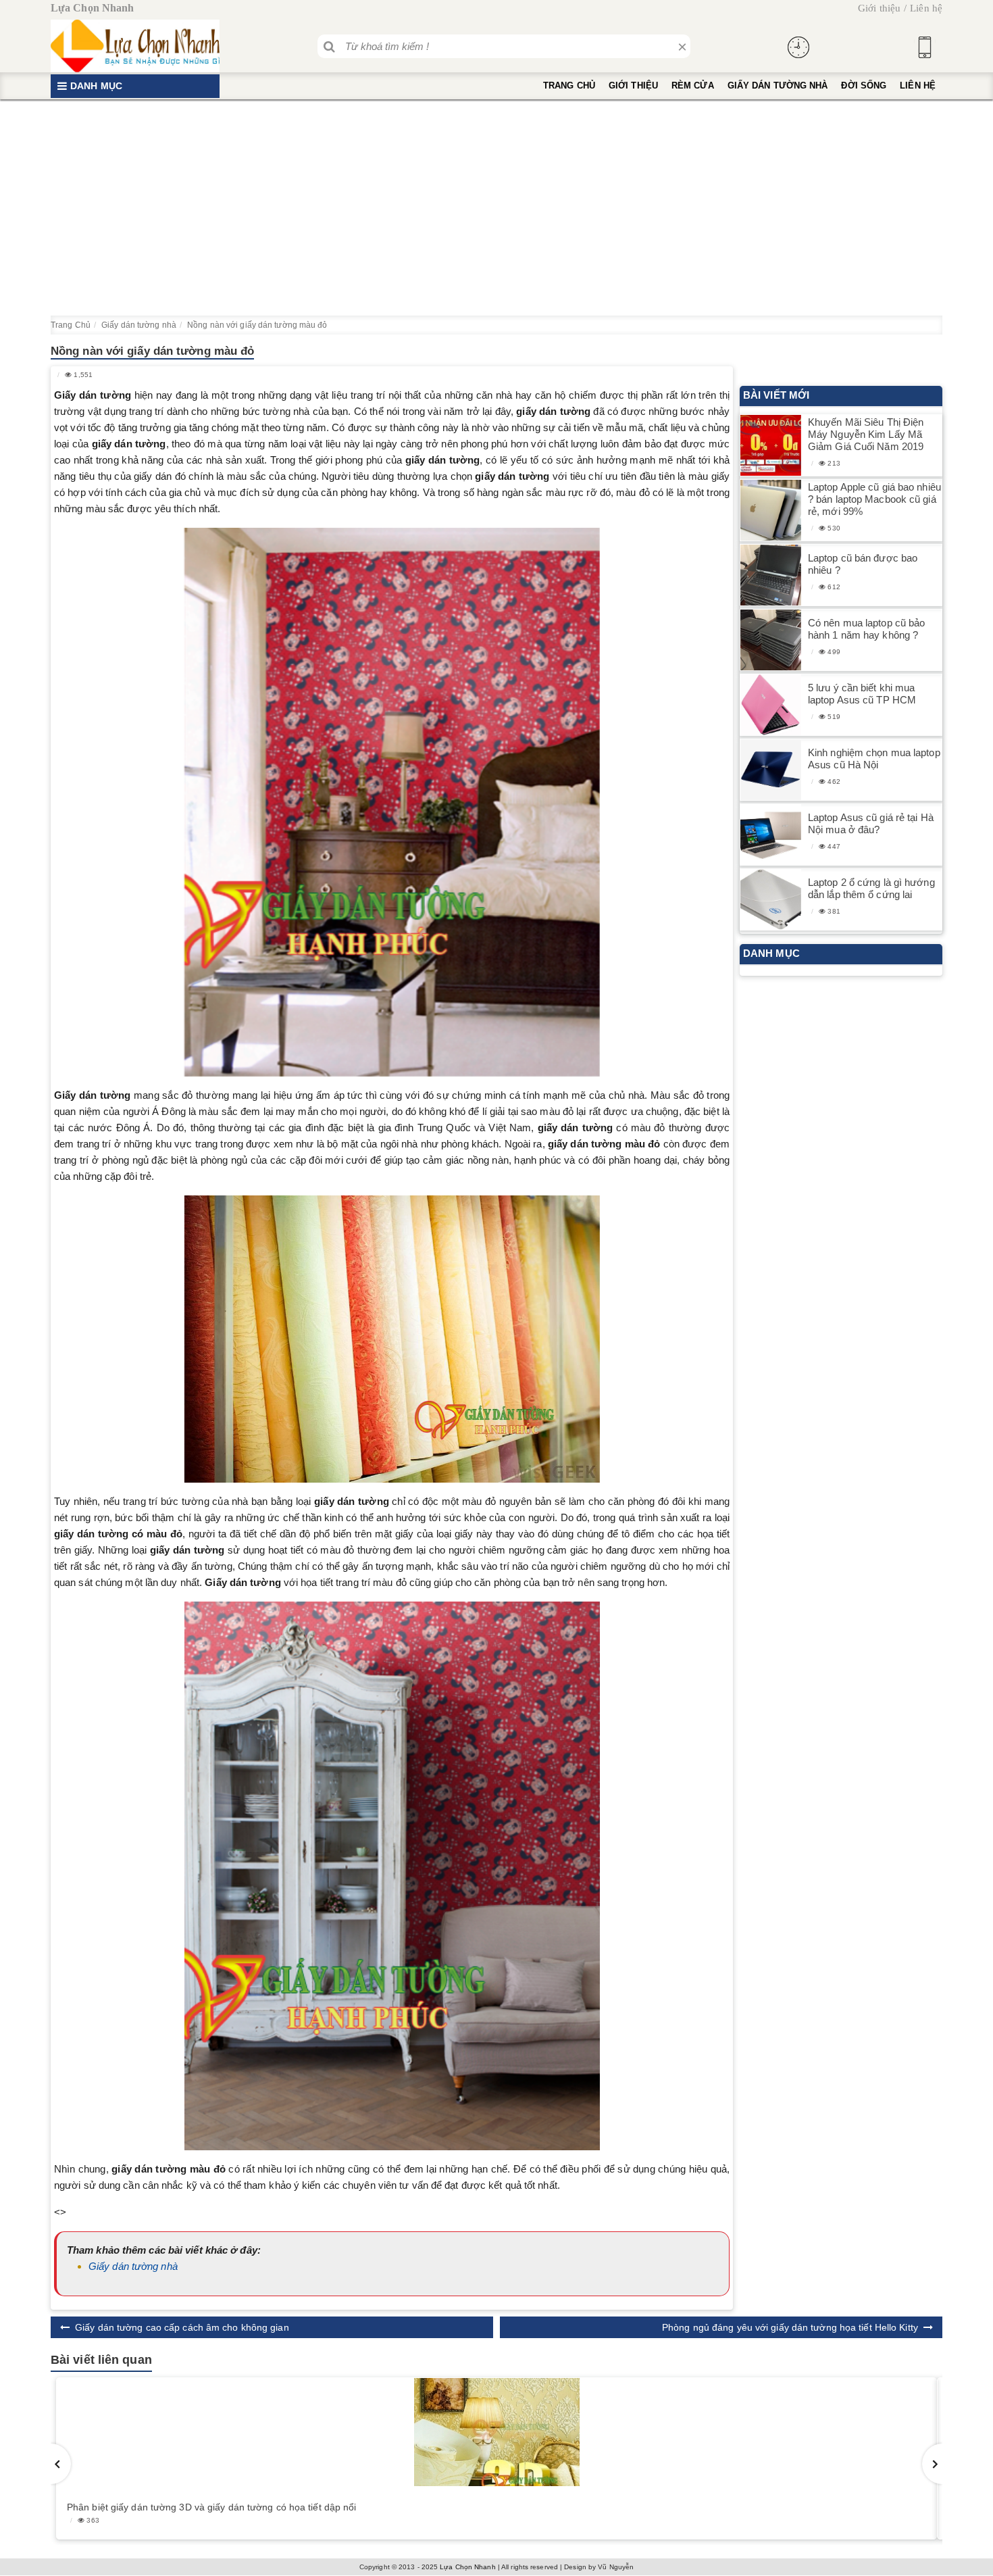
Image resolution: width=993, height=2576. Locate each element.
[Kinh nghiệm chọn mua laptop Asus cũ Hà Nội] (771, 770)
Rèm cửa (693, 85)
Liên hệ (926, 8)
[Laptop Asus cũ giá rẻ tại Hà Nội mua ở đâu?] (771, 835)
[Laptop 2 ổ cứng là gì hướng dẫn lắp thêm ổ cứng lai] (771, 900)
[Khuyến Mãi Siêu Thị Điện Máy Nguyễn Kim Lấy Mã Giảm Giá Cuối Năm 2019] (771, 446)
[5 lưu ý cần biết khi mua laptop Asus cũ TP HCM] (771, 705)
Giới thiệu (879, 8)
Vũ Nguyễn (616, 2567)
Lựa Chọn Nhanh (467, 2567)
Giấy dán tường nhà (778, 85)
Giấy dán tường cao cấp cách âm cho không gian (182, 2327)
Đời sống (864, 85)
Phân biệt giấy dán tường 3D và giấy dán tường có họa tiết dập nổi (212, 2507)
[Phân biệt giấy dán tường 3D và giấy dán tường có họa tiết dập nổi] (496, 2432)
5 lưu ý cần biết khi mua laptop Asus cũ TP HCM (862, 694)
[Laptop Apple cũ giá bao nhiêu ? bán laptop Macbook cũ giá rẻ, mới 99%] (771, 511)
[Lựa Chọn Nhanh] (135, 46)
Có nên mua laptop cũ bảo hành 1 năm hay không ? (866, 629)
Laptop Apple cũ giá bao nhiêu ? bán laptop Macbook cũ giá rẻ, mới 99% (874, 499)
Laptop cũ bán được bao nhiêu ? (863, 564)
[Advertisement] (496, 207)
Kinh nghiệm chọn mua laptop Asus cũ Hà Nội (874, 759)
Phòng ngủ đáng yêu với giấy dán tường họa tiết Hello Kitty (790, 2327)
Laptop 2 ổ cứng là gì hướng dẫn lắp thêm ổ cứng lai (871, 888)
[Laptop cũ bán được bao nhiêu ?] (771, 575)
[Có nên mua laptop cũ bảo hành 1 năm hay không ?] (771, 640)
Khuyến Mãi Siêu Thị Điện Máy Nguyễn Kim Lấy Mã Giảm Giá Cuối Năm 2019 (866, 434)
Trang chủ (569, 85)
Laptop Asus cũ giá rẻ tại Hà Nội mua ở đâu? (871, 823)
